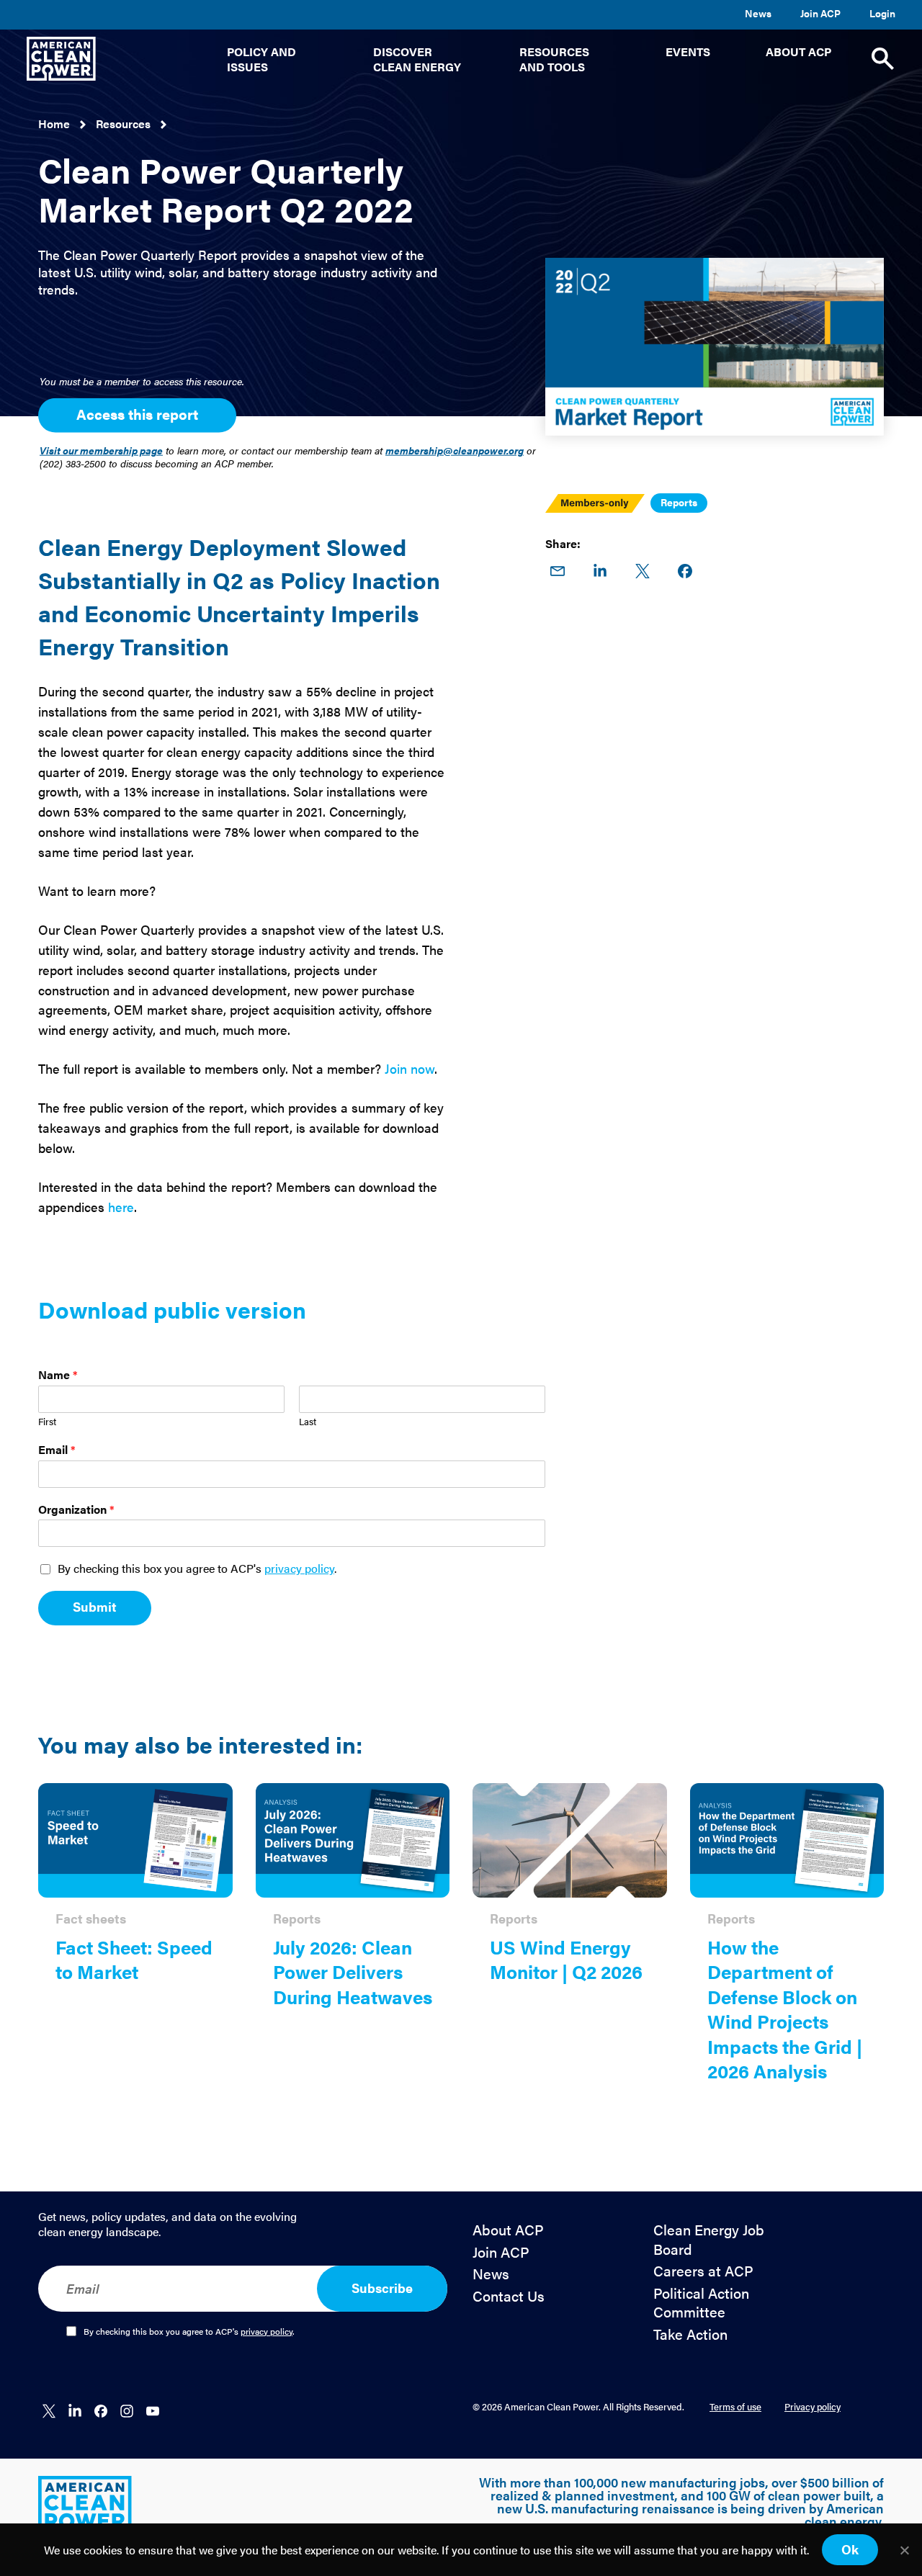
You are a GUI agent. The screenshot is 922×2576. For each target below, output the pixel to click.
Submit (95, 1606)
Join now (409, 1068)
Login (882, 13)
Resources (123, 124)
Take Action (690, 2334)
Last (308, 1422)
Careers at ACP (703, 2271)
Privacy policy (813, 2406)
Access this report (137, 414)
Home (54, 124)
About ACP (508, 2230)
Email (57, 1450)
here (121, 1207)
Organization (76, 1510)
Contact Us (509, 2296)
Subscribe (382, 2288)
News (758, 13)
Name (58, 1375)
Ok (850, 2549)
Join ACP (820, 13)
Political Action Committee (701, 2303)
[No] (904, 2550)
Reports (679, 502)
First (47, 1422)
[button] (272, 59)
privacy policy (299, 1568)
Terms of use (735, 2406)
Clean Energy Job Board (709, 2239)
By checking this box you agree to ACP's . (197, 1569)
